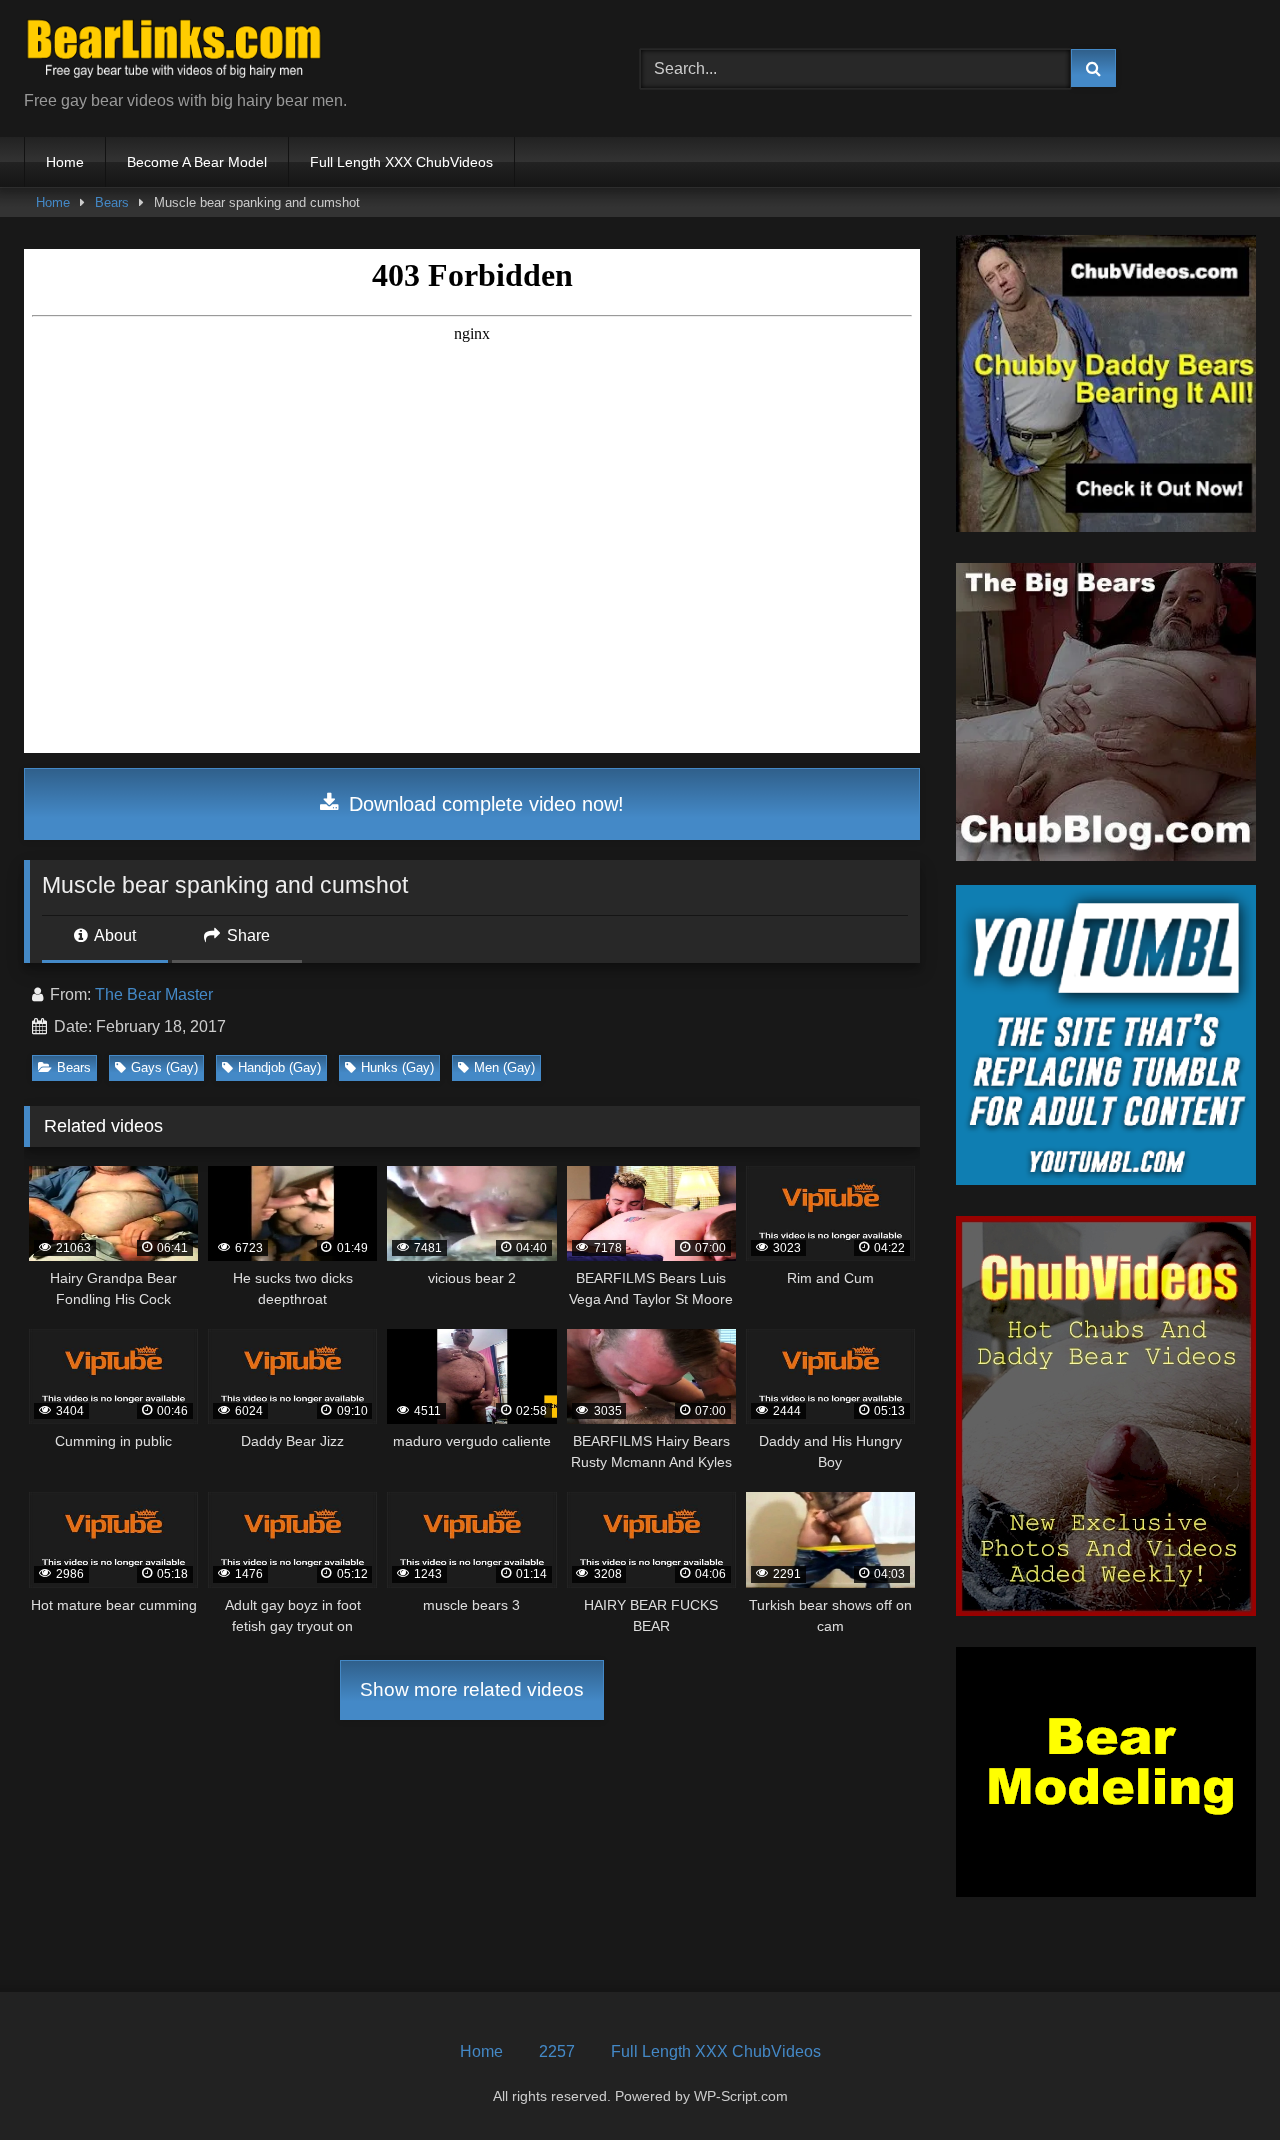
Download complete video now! (483, 804)
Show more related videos (472, 1689)
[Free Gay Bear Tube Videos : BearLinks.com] (174, 52)
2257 (557, 2051)
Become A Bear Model (197, 162)
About (113, 935)
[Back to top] (1218, 2080)
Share (246, 935)
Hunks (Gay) (397, 1067)
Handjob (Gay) (279, 1067)
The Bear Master (154, 994)
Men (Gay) (504, 1067)
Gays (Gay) (164, 1067)
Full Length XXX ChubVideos (401, 162)
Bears (112, 202)
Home (65, 162)
